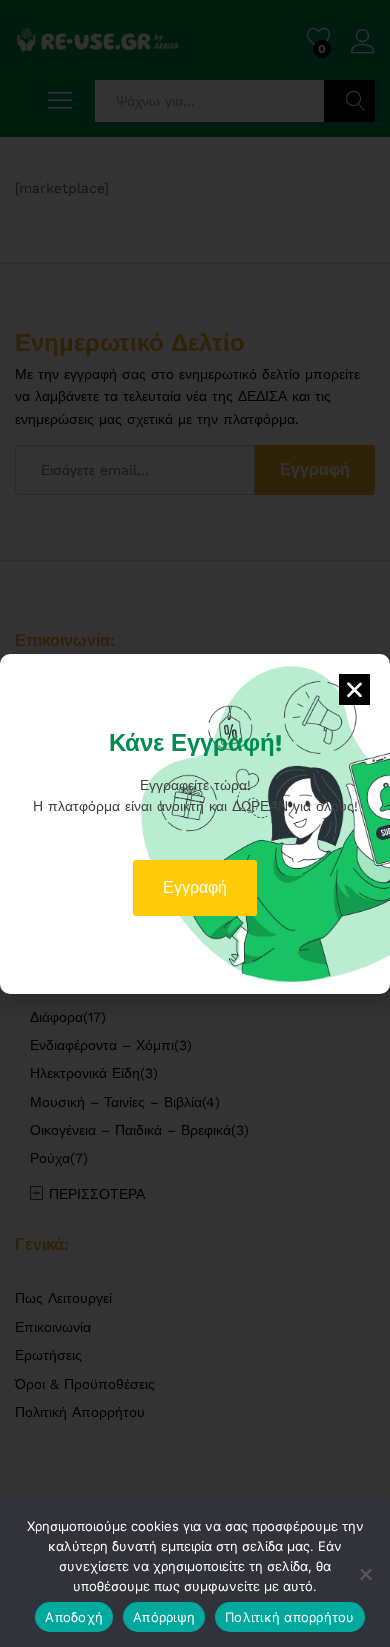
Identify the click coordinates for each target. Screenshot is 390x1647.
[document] (195, 823)
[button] (354, 689)
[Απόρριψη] (365, 1574)
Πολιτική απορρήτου (290, 1617)
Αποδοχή (74, 1617)
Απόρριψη (164, 1617)
